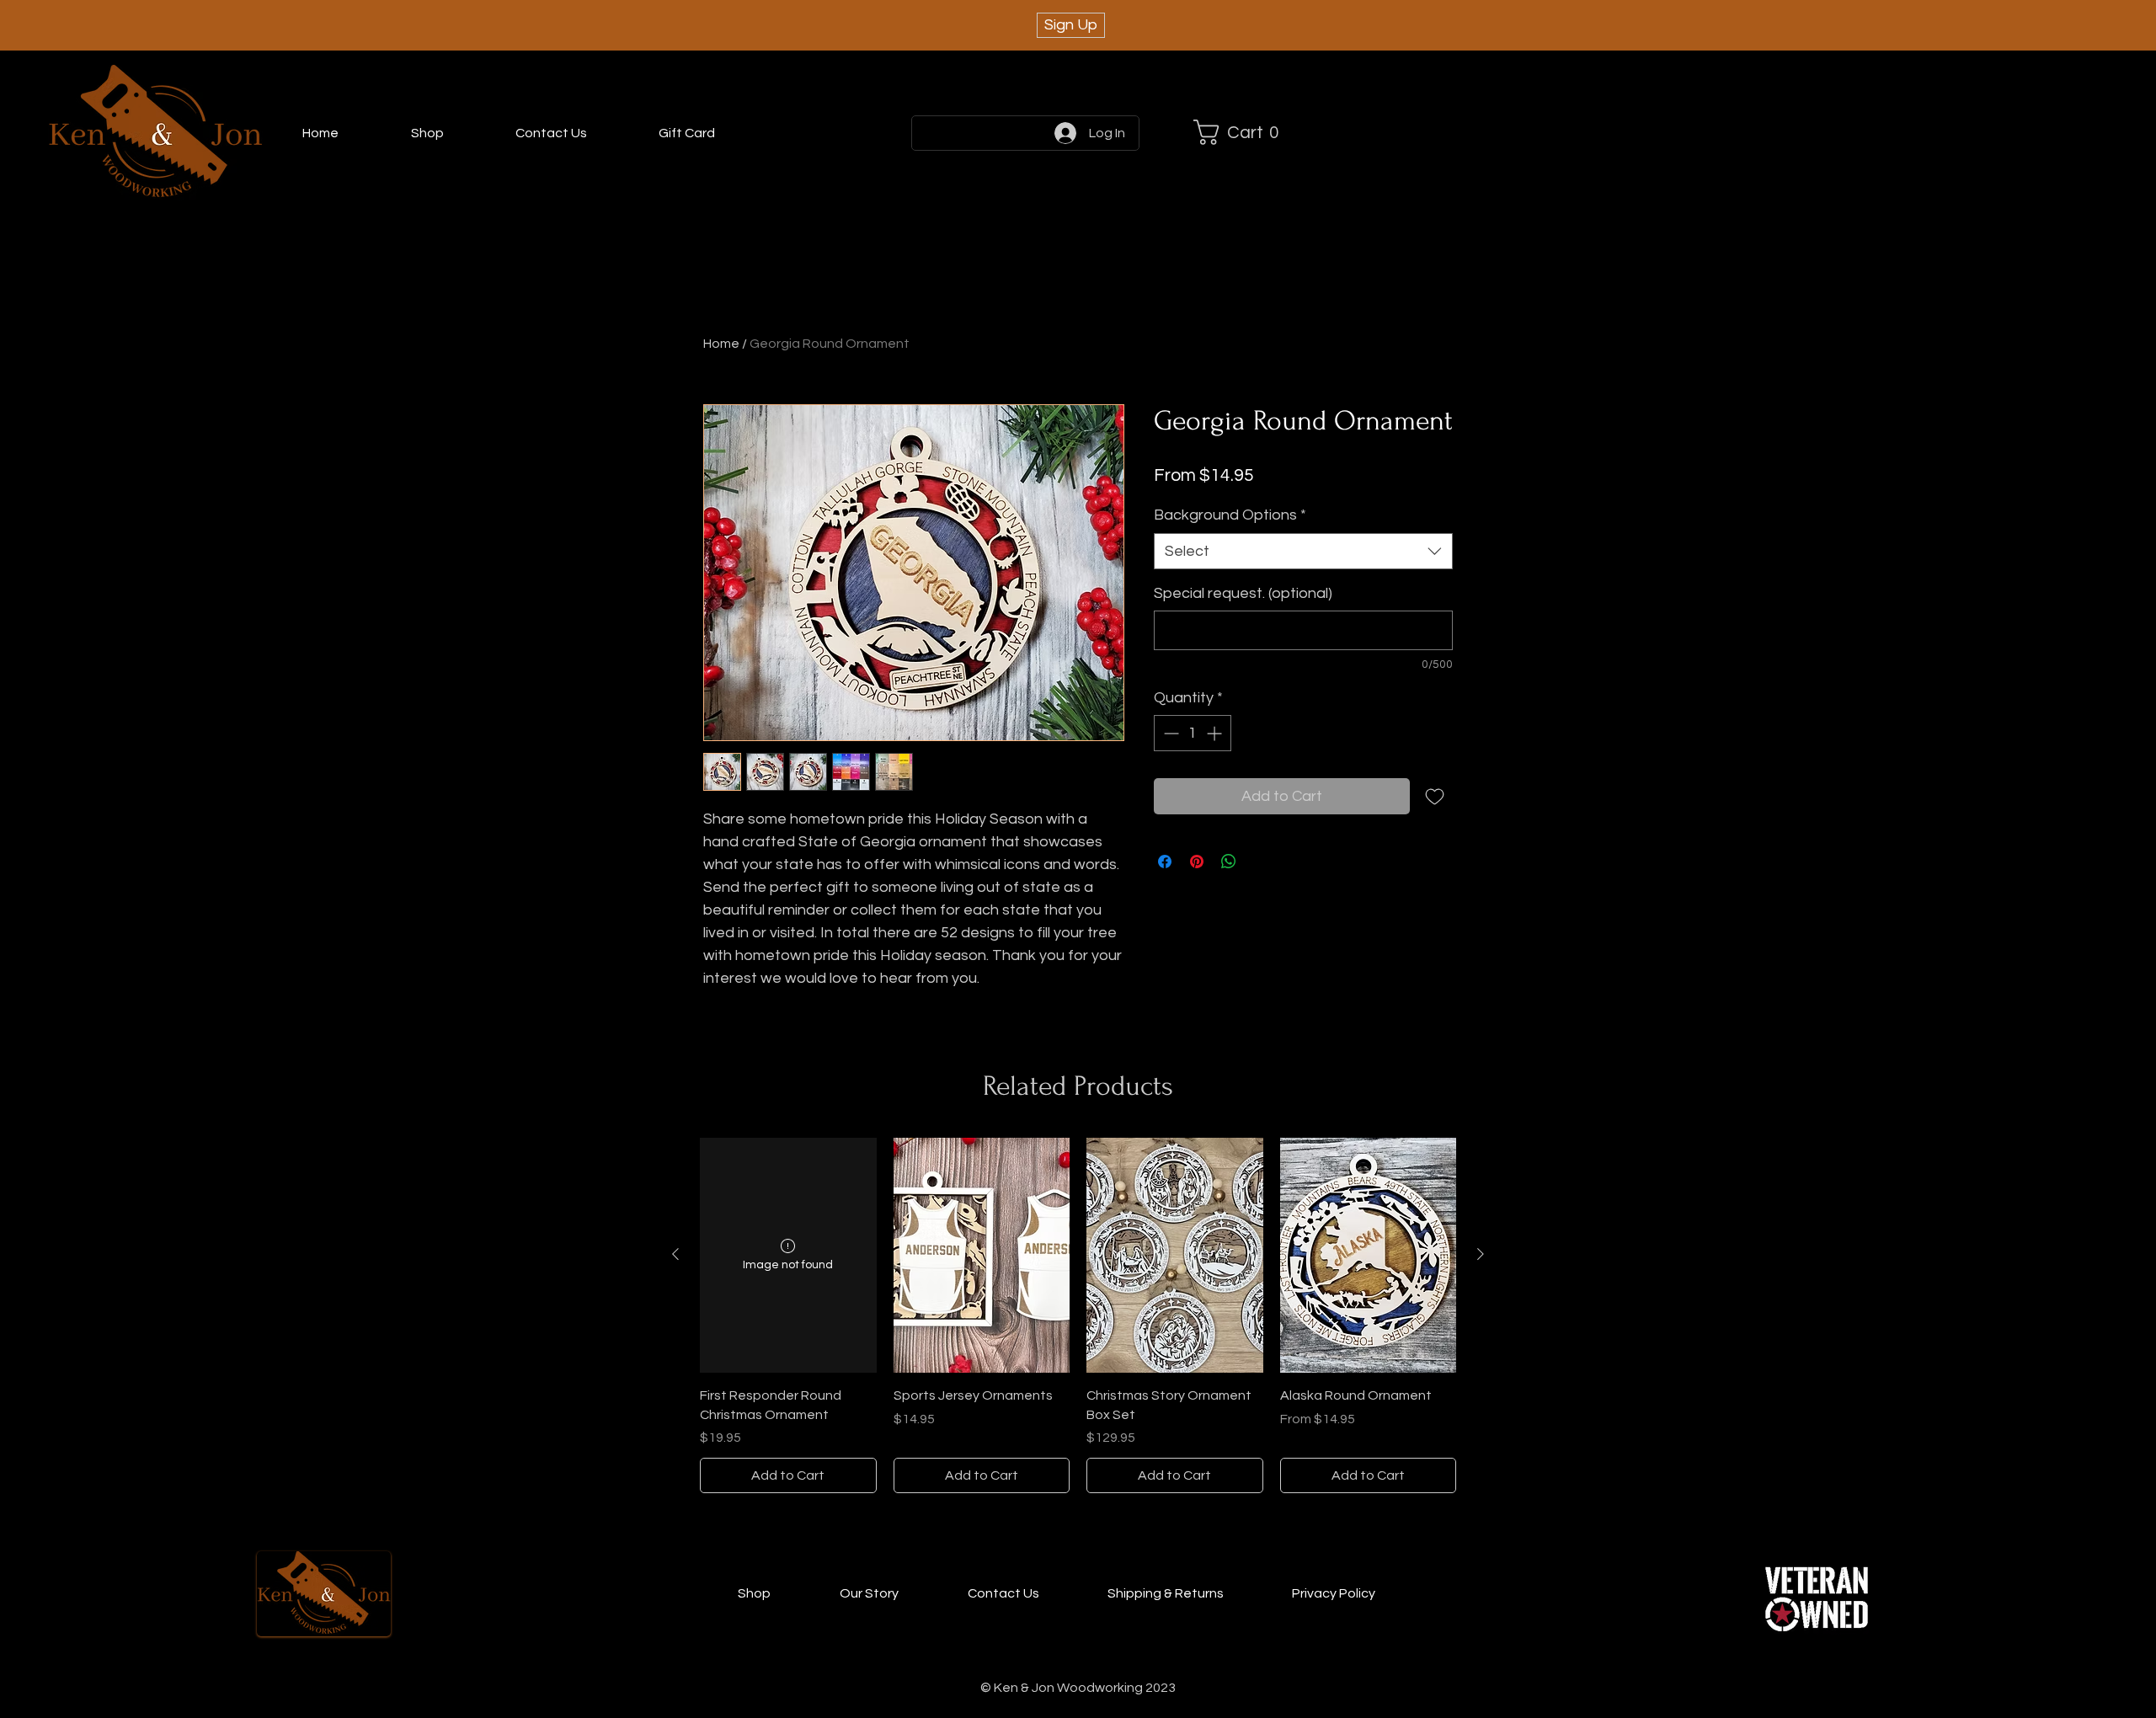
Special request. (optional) (1243, 593)
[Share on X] (1261, 862)
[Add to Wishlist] (1435, 796)
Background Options (1230, 515)
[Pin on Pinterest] (1197, 862)
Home (721, 344)
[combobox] (1303, 551)
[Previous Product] (675, 1254)
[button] (1243, 132)
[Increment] (1216, 733)
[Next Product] (1481, 1254)
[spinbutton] (1193, 733)
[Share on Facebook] (1165, 862)
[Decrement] (1169, 733)
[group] (1078, 1315)
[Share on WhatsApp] (1229, 862)
